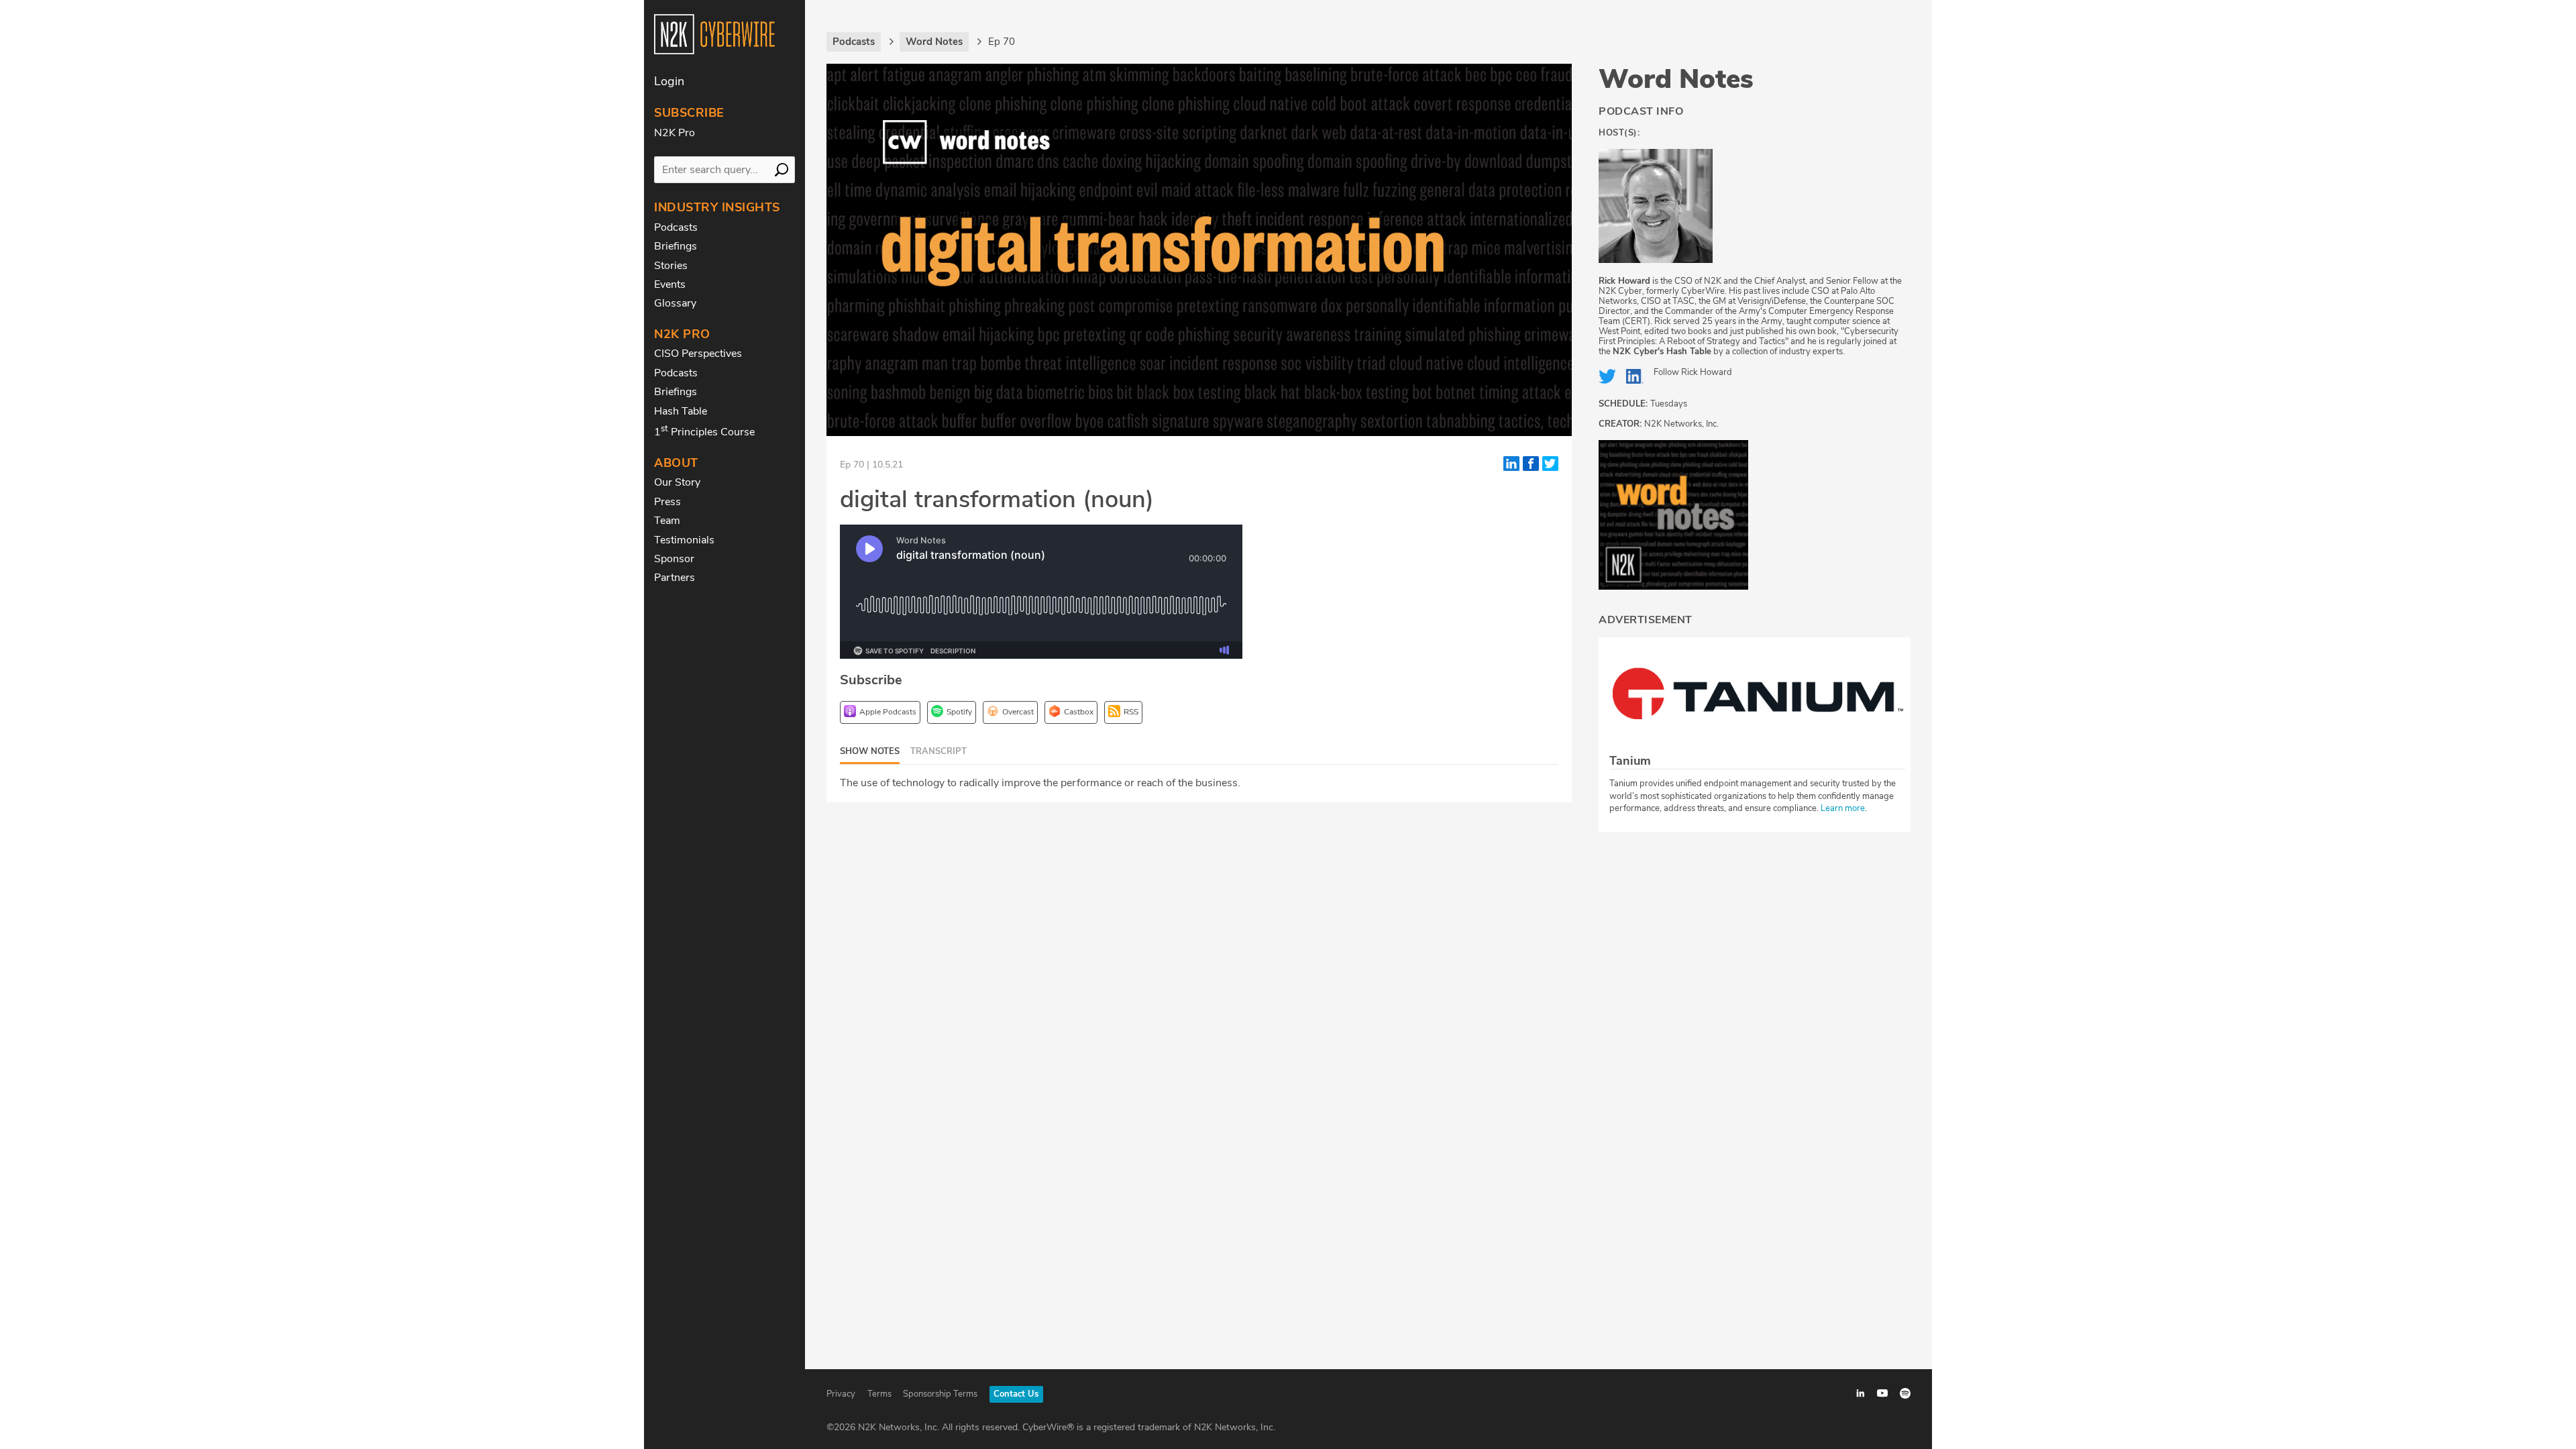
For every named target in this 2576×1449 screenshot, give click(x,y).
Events (670, 284)
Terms (879, 1394)
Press (667, 502)
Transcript (938, 751)
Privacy (841, 1394)
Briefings (676, 246)
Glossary (675, 303)
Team (667, 521)
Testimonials (684, 540)
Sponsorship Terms (940, 1394)
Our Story (677, 482)
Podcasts (676, 227)
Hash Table (681, 411)
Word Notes (1676, 79)
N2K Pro (675, 133)
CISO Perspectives (698, 354)
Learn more (1843, 808)
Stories (671, 266)
